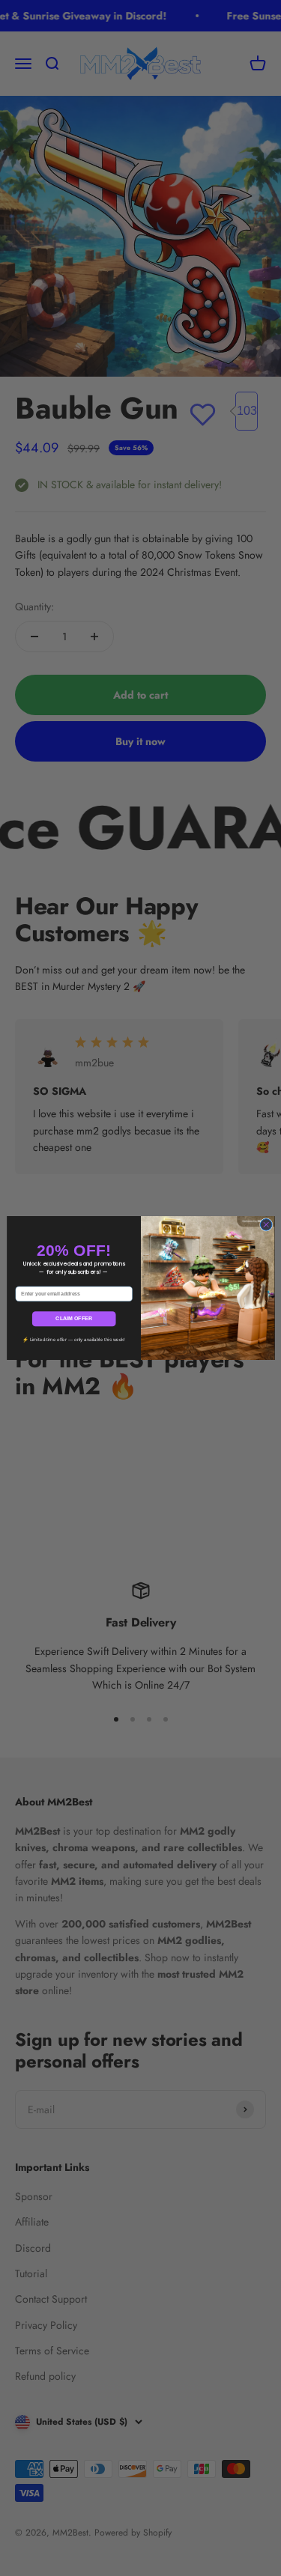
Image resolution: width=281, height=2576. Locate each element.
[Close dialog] (266, 1225)
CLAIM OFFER (74, 1319)
